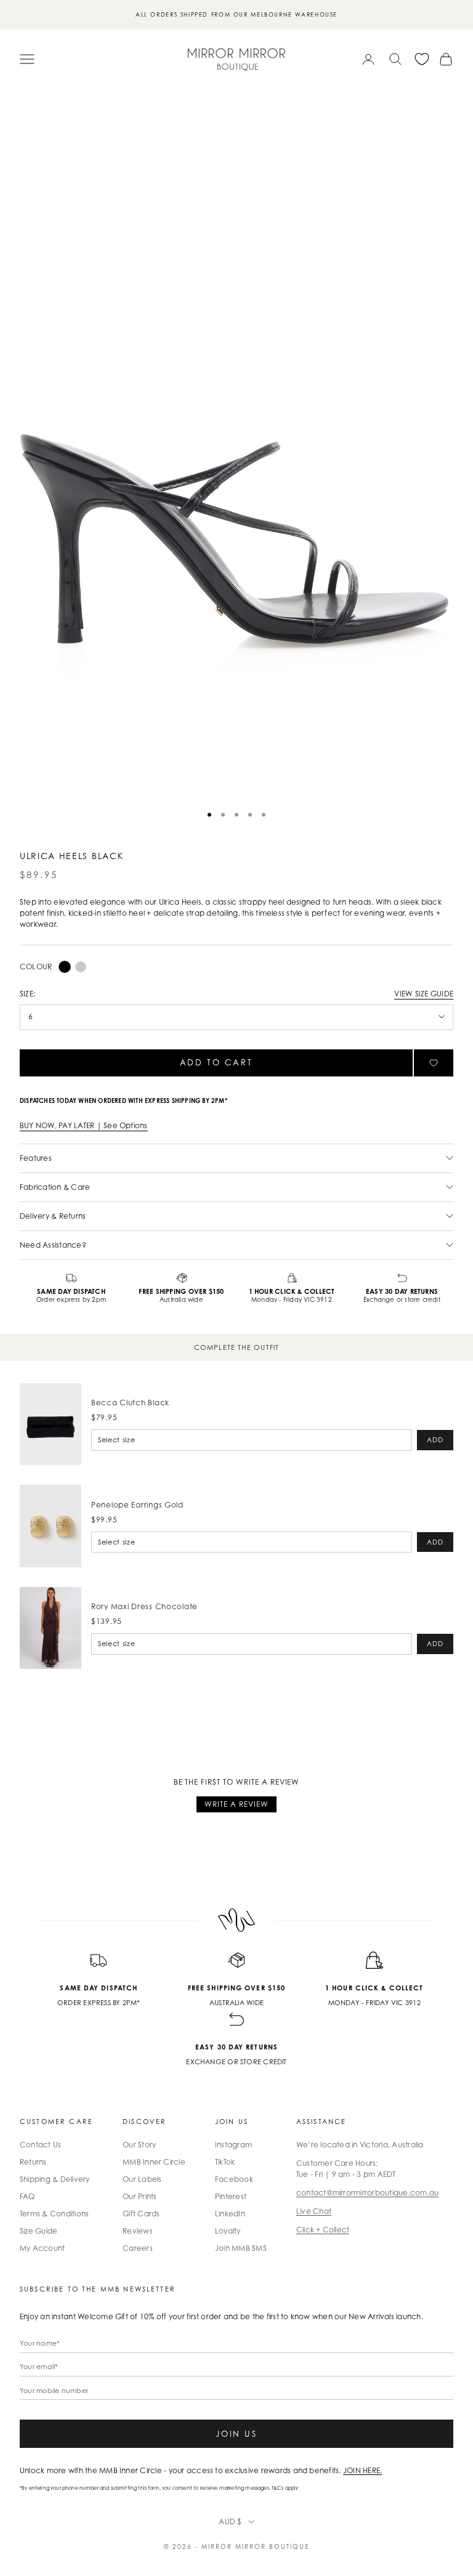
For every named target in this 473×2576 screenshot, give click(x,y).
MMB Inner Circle (154, 2162)
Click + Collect (323, 2230)
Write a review (236, 1804)
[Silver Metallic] (81, 967)
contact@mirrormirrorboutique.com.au (367, 2193)
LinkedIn (230, 2214)
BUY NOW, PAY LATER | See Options (84, 1125)
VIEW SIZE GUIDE (424, 994)
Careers (138, 2248)
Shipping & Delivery (55, 2179)
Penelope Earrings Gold (137, 1505)
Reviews (138, 2231)
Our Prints (139, 2196)
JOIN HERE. (362, 2470)
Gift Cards (141, 2214)
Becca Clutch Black (130, 1403)
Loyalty (228, 2231)
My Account (42, 2248)
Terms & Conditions (54, 2214)
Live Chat (314, 2211)
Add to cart (216, 1062)
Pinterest (231, 2196)
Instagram (233, 2145)
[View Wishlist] (422, 59)
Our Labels (142, 2179)
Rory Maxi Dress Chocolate (144, 1606)
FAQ (27, 2196)
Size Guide (38, 2231)
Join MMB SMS (241, 2248)
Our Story (139, 2145)
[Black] (65, 967)
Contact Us (40, 2145)
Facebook (234, 2179)
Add (435, 1440)
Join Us (236, 2434)
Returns (33, 2162)
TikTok (225, 2162)
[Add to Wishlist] (434, 1063)
